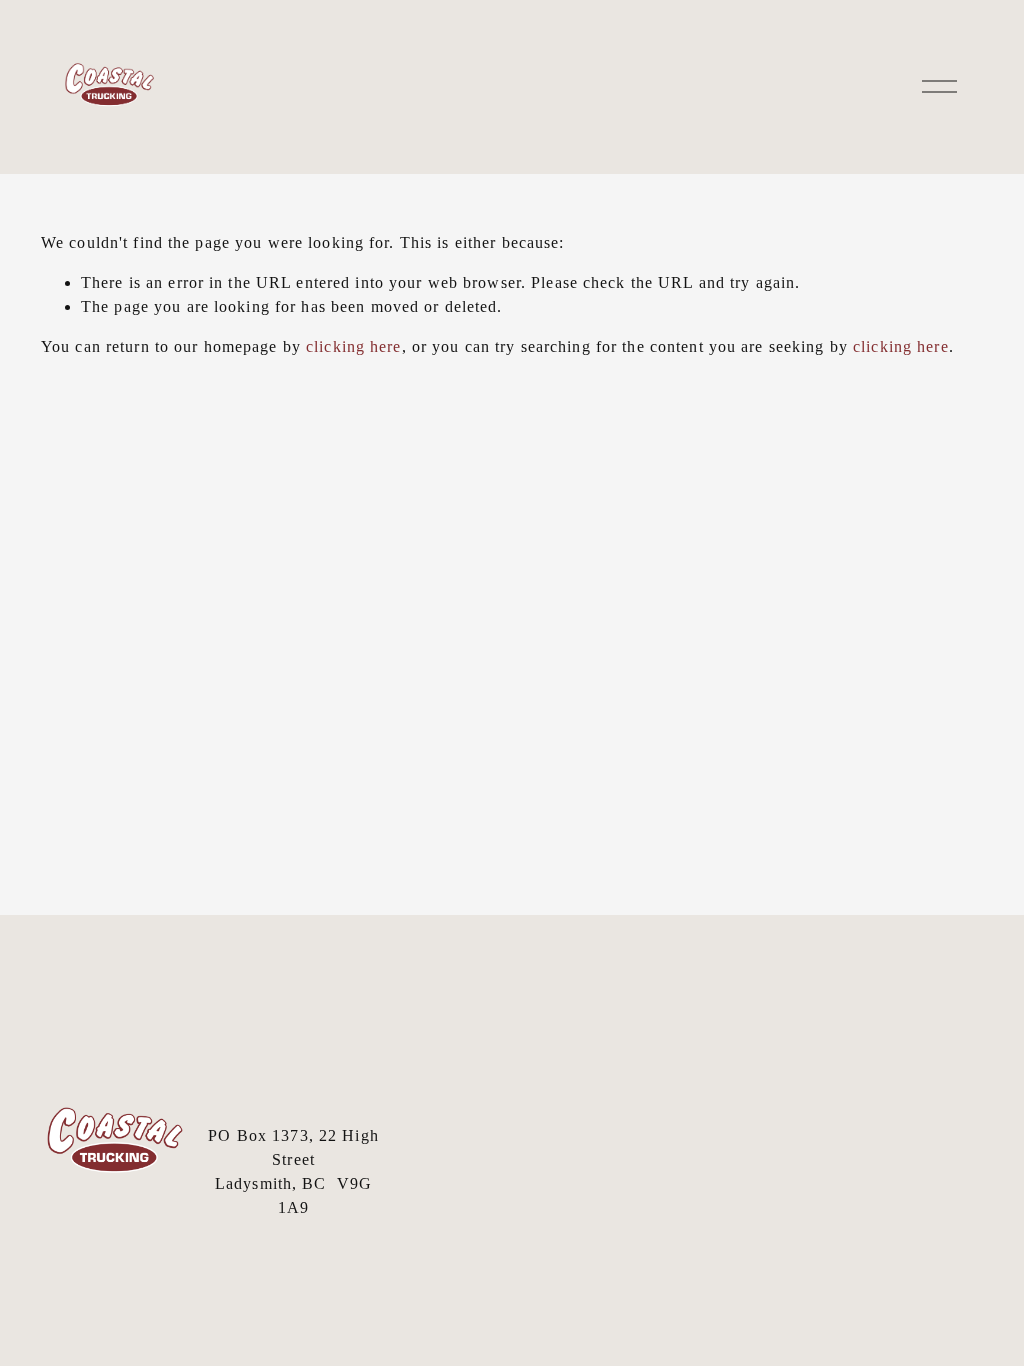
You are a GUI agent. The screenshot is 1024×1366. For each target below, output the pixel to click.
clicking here (354, 346)
